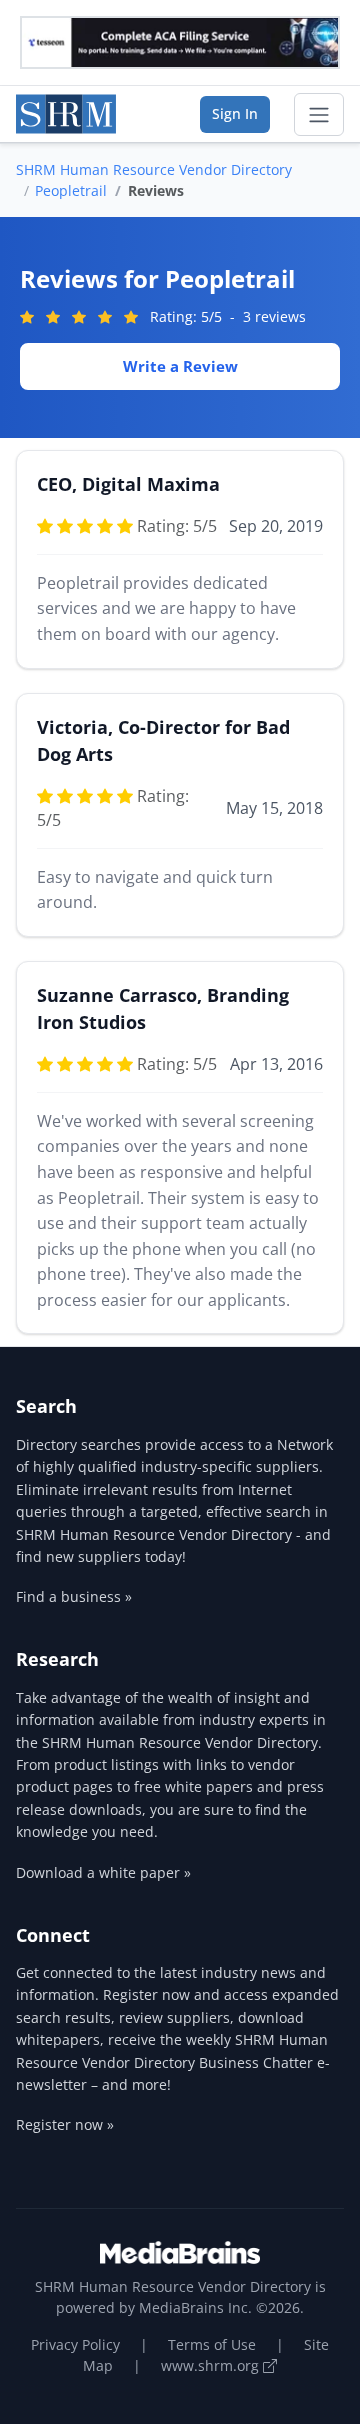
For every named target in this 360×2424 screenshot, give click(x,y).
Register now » (65, 2124)
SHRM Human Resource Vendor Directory (154, 169)
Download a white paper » (103, 1872)
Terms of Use (212, 2344)
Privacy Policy (75, 2344)
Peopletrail (71, 190)
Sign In (235, 113)
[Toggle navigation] (319, 115)
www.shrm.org (212, 2365)
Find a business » (74, 1596)
